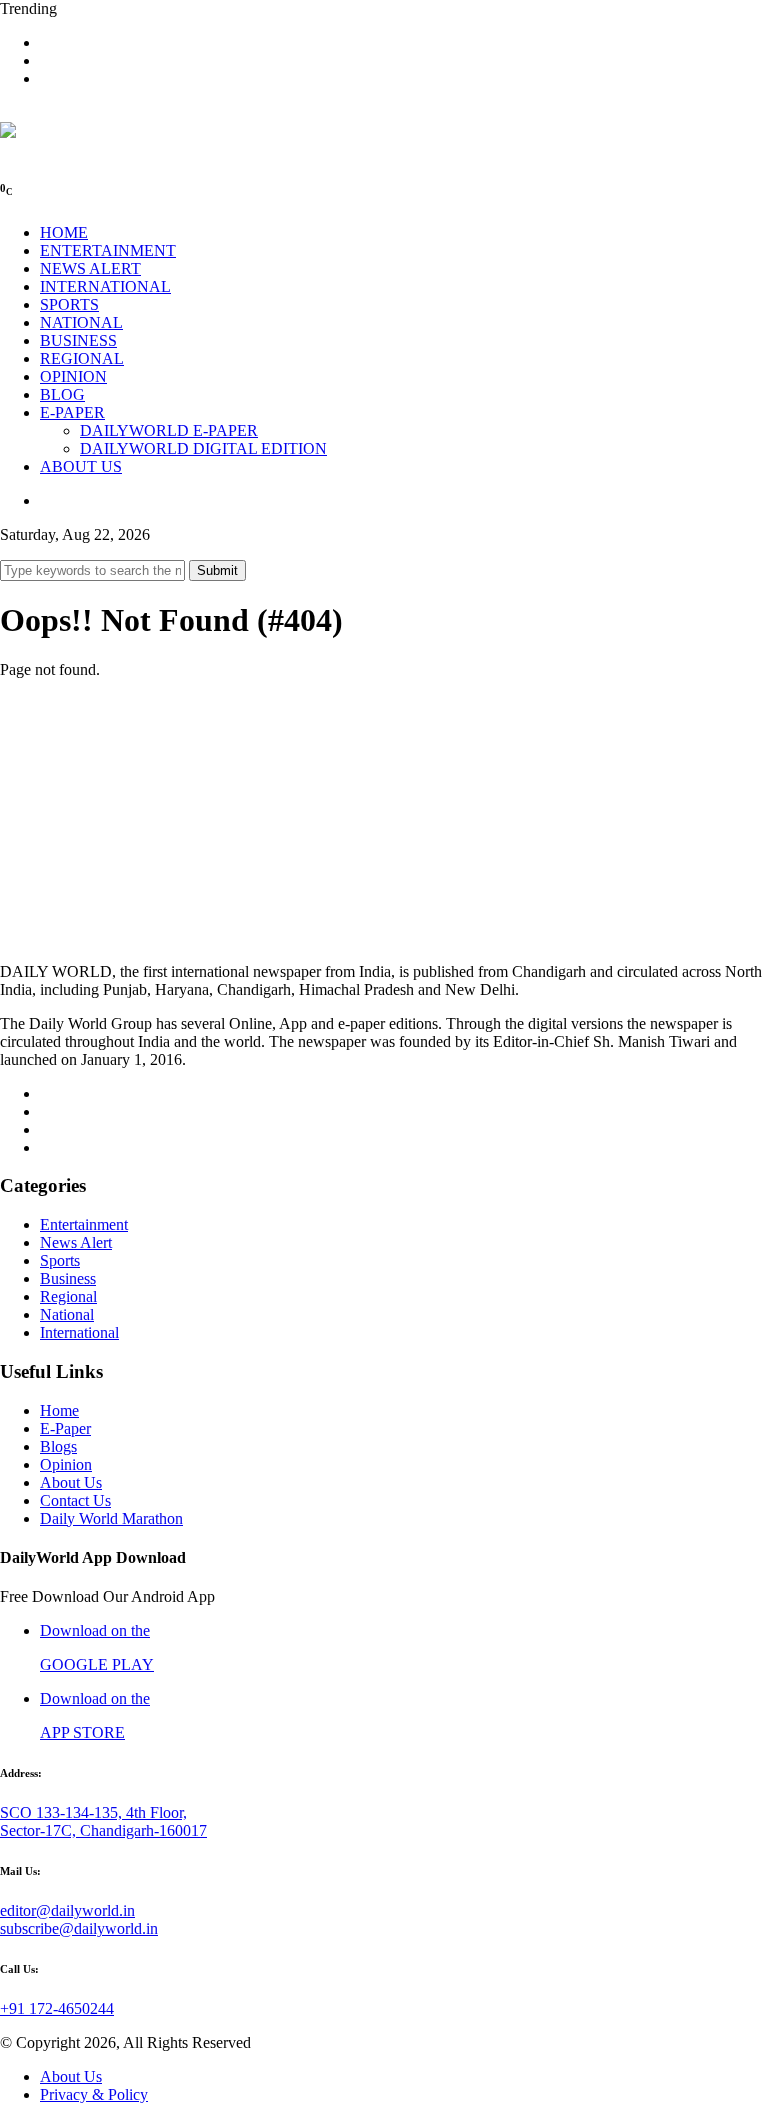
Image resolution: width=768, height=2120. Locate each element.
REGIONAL (82, 358)
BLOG (62, 394)
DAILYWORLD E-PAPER (169, 430)
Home (59, 1410)
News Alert (76, 1242)
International (79, 1332)
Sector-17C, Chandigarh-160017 (103, 1830)
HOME (64, 232)
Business (68, 1278)
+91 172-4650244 (57, 2008)
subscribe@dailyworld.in (79, 1928)
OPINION (73, 376)
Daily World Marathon (111, 1518)
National (67, 1314)
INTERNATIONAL (105, 286)
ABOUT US (81, 466)
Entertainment (84, 1224)
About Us (71, 1482)
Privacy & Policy (94, 2094)
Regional (68, 1296)
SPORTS (69, 304)
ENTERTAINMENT (108, 250)
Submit (217, 570)
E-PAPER (72, 412)
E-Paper (65, 1428)
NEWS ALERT (90, 268)
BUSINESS (78, 340)
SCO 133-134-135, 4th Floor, (93, 1812)
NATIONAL (81, 322)
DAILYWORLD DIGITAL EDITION (203, 448)
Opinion (66, 1464)
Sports (60, 1260)
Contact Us (75, 1500)
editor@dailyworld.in (67, 1910)
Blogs (58, 1446)
